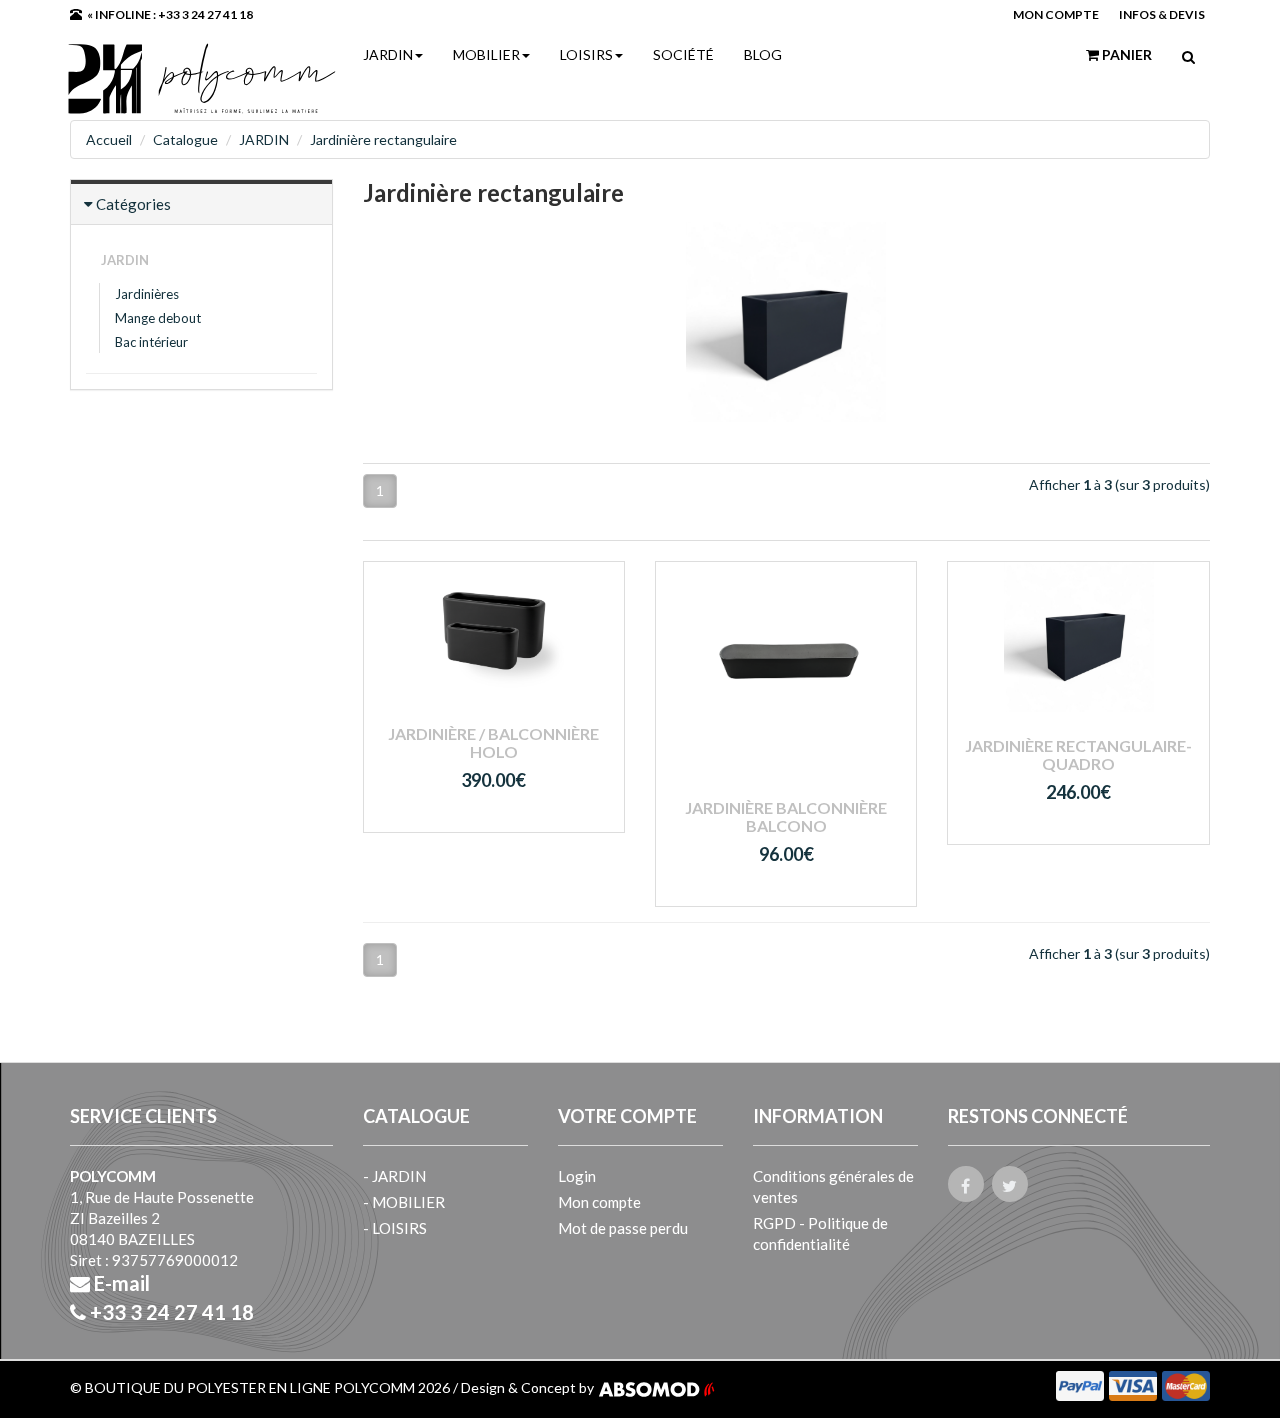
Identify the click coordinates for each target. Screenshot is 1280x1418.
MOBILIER (486, 54)
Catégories (133, 204)
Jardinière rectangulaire (383, 139)
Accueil (109, 139)
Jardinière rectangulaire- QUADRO (1078, 754)
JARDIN (388, 54)
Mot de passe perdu (623, 1228)
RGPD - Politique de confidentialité (820, 1233)
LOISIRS (586, 54)
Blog (763, 54)
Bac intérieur (151, 342)
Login (577, 1176)
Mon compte (599, 1202)
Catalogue (185, 139)
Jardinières (147, 294)
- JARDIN (394, 1176)
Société (683, 54)
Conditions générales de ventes (833, 1186)
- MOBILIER (404, 1202)
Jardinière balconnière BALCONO (786, 816)
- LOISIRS (395, 1228)
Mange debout (158, 318)
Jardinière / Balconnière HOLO (493, 742)
